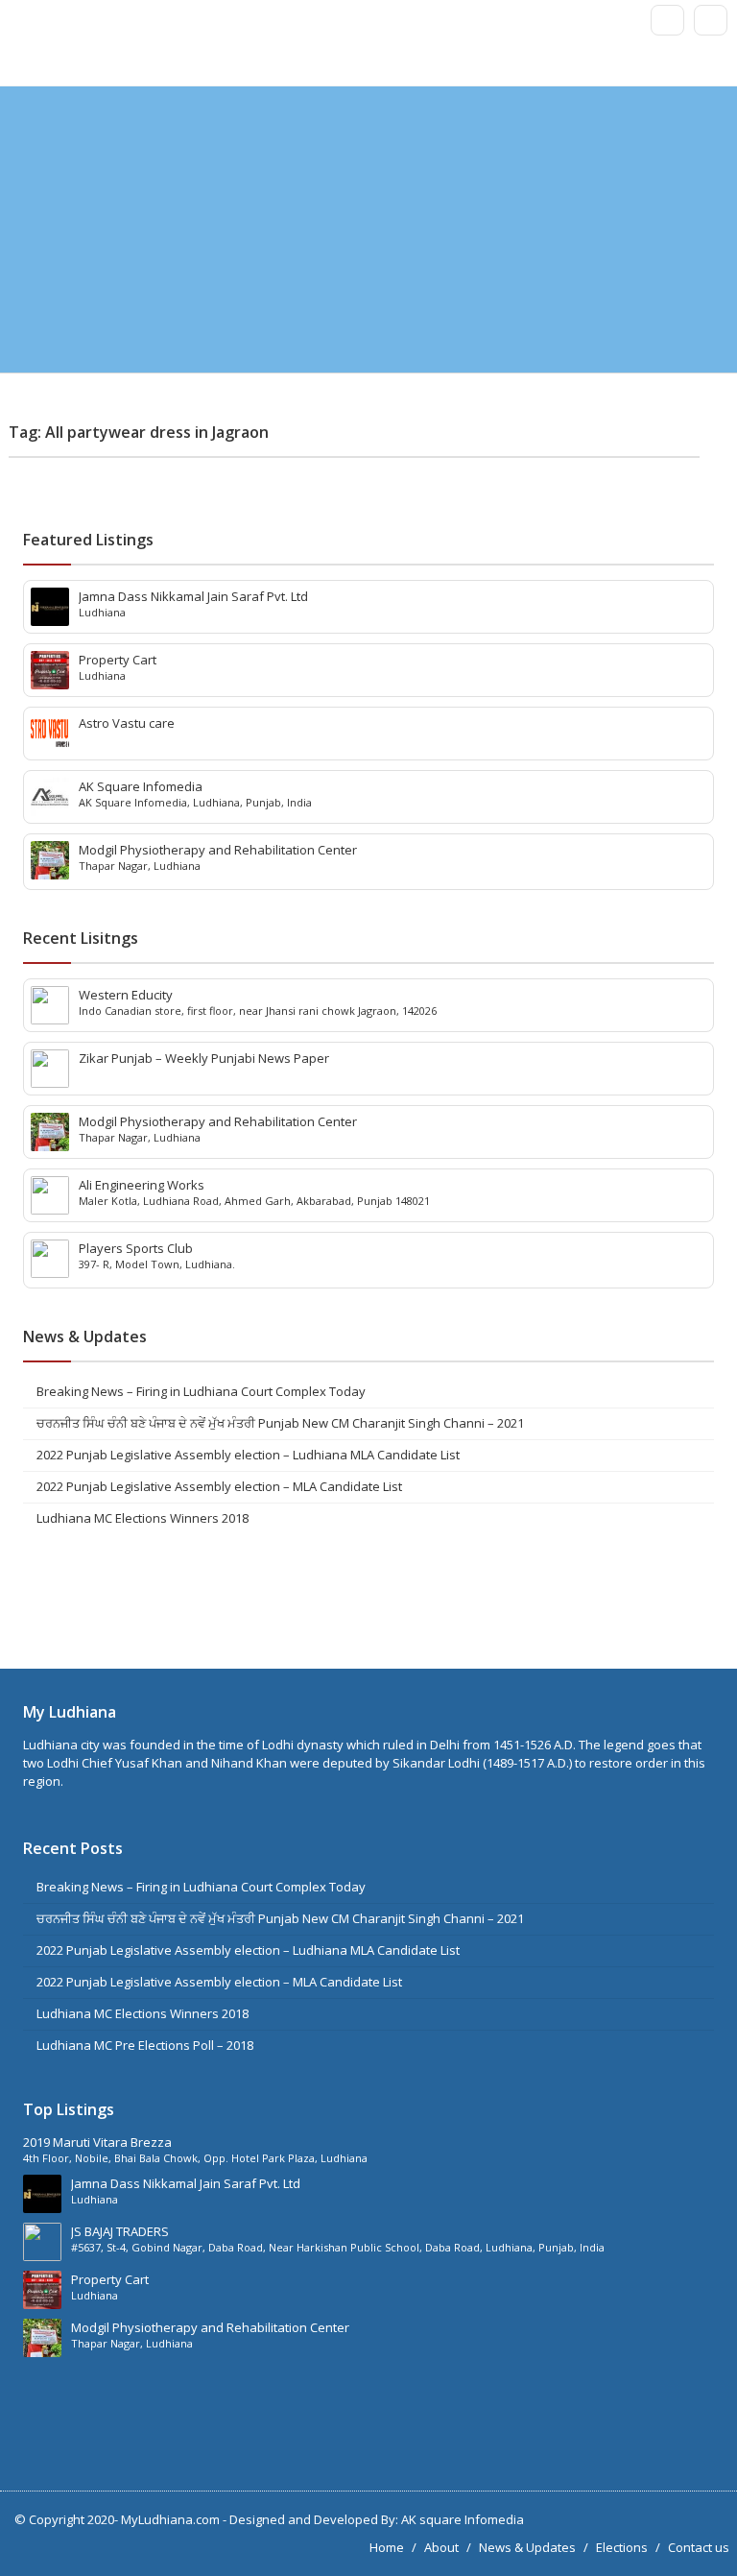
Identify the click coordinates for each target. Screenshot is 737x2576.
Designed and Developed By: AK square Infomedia (377, 2519)
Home (387, 2547)
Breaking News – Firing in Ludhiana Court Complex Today (201, 1391)
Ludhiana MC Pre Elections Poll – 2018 (145, 2045)
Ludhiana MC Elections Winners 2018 (143, 1518)
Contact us (699, 2547)
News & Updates (527, 2547)
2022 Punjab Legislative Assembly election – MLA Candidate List (219, 1486)
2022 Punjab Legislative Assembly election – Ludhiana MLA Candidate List (248, 1455)
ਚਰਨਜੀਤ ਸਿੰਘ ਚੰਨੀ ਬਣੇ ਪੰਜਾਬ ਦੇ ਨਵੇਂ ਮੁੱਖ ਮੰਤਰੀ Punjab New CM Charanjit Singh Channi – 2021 (280, 1423)
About (441, 2547)
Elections (622, 2547)
